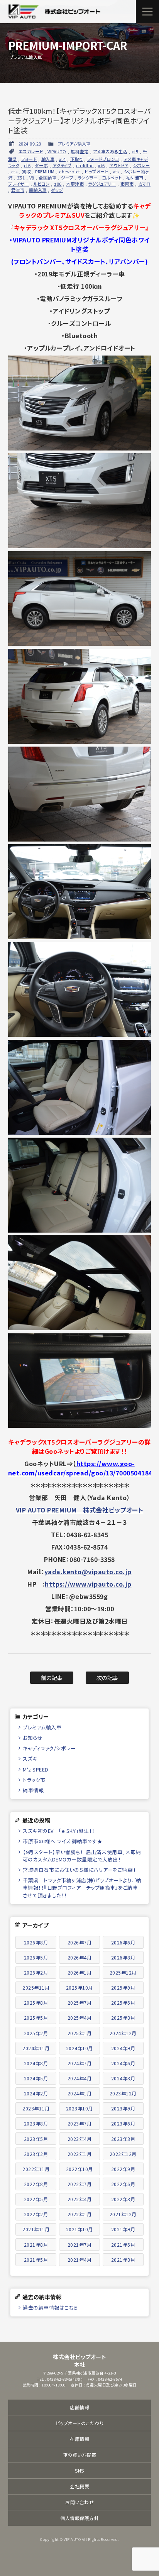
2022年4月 (80, 2199)
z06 (58, 184)
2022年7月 (80, 2184)
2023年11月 (36, 2108)
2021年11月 (36, 2229)
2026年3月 (123, 1957)
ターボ (42, 165)
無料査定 (79, 151)
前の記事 (52, 1678)
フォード (29, 159)
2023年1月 (80, 2154)
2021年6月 (123, 2245)
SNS (79, 2470)
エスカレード (31, 151)
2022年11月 (36, 2169)
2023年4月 (80, 2139)
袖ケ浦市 (135, 178)
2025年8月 (36, 2003)
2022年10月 (79, 2169)
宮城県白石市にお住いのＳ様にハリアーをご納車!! (79, 1870)
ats (116, 171)
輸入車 (48, 159)
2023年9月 (123, 2108)
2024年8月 (36, 2063)
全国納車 (47, 178)
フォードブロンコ (103, 159)
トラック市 (34, 1780)
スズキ (30, 1759)
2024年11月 (36, 2048)
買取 (26, 171)
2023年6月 (123, 2123)
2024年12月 (123, 2033)
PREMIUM (45, 171)
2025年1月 (80, 2033)
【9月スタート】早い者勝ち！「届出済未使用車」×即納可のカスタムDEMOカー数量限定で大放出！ (82, 1856)
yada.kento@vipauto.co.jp (88, 1572)
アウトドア (119, 165)
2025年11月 (36, 1987)
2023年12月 (123, 2093)
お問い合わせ (79, 2502)
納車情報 (33, 1790)
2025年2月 (36, 2033)
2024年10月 (79, 2048)
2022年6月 (123, 2184)
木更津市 (75, 184)
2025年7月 (80, 2003)
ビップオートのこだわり (80, 2423)
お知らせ (33, 1738)
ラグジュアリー (102, 184)
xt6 (101, 165)
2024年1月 (80, 2093)
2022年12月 (123, 2154)
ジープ (67, 178)
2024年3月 (123, 2078)
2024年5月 (36, 2078)
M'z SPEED (36, 1769)
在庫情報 (79, 2439)
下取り (77, 159)
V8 (32, 178)
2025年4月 (80, 2018)
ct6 (27, 165)
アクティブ (62, 165)
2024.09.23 (30, 144)
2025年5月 (36, 2018)
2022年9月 (123, 2169)
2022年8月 (36, 2184)
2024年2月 (36, 2093)
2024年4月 (80, 2078)
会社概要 (79, 2486)
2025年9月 (123, 1987)
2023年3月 (123, 2139)
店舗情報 (79, 2407)
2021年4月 (80, 2260)
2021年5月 (36, 2260)
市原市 (127, 184)
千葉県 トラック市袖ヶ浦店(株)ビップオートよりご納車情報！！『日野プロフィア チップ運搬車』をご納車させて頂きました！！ (82, 1888)
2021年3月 (123, 2260)
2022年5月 (36, 2199)
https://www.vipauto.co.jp (88, 1584)
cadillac (85, 165)
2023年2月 (36, 2154)
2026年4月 (80, 1957)
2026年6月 (123, 1942)
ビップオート (96, 171)
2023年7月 (80, 2123)
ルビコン (42, 184)
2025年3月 (123, 2018)
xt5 (135, 151)
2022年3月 (123, 2199)
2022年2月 (36, 2214)
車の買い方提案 (80, 2455)
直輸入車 (38, 190)
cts (14, 171)
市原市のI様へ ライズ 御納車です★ (63, 1841)
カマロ (145, 184)
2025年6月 (123, 2003)
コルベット (112, 178)
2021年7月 (80, 2245)
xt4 (63, 159)
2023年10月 (79, 2108)
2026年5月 (36, 1957)
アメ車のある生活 (110, 151)
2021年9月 (123, 2229)
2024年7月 (80, 2063)
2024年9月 (123, 2048)
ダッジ (57, 190)
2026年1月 (80, 1972)
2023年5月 (36, 2139)
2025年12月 (123, 1972)
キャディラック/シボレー (49, 1748)
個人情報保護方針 (79, 2518)
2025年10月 (79, 1987)
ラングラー (88, 178)
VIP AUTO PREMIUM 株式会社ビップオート (80, 1510)
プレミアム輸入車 (74, 144)
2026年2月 (36, 1972)
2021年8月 (36, 2245)
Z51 (21, 178)
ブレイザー (19, 184)
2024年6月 (123, 2063)
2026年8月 (36, 1942)
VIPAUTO (57, 151)
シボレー (141, 165)
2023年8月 (36, 2123)
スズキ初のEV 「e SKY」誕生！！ (59, 1831)
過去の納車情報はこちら (50, 2308)
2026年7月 (80, 1942)
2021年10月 (79, 2229)
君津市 (18, 190)
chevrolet (70, 171)
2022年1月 (80, 2214)
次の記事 (107, 1678)
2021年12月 (123, 2214)
